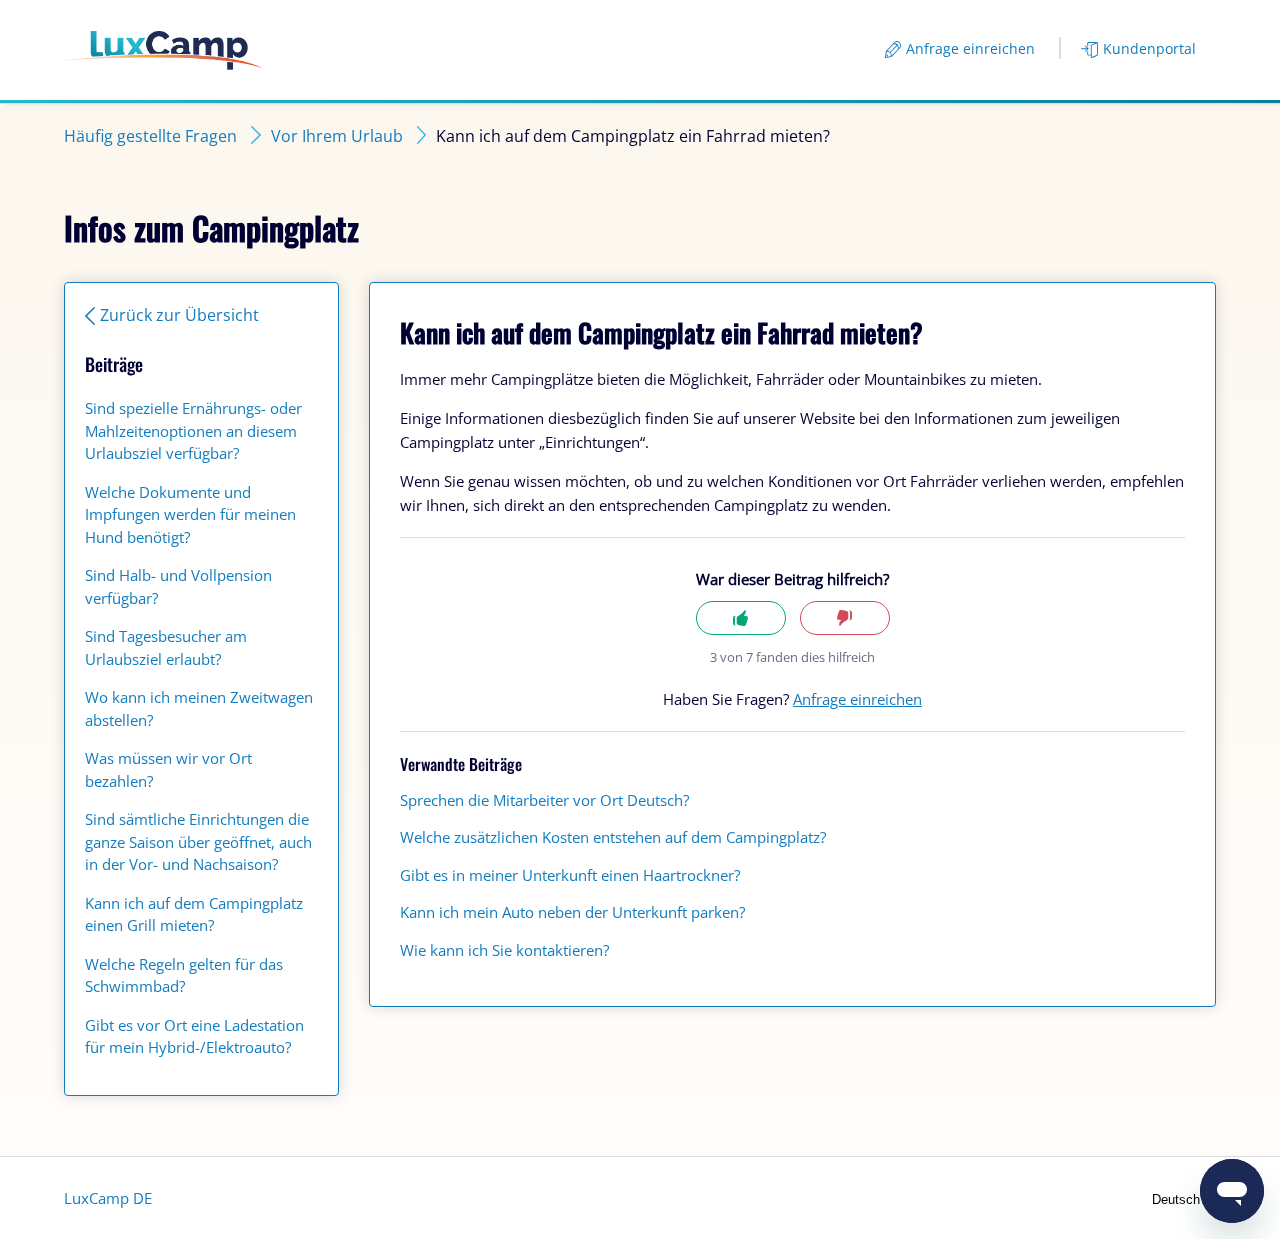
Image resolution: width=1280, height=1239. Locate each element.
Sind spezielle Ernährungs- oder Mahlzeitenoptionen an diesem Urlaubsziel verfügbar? (193, 430)
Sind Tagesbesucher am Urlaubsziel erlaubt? (166, 647)
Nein (845, 618)
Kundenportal (1149, 48)
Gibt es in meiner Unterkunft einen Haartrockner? (570, 875)
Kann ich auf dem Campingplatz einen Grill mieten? (194, 914)
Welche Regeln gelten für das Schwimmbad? (184, 975)
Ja (741, 618)
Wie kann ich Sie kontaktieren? (504, 950)
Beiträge (114, 364)
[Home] (163, 50)
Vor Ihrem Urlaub (337, 136)
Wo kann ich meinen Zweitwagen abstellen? (199, 708)
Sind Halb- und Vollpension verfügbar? (178, 586)
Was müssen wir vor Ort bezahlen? (168, 769)
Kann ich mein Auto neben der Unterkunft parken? (572, 912)
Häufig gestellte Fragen (150, 136)
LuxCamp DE (108, 1198)
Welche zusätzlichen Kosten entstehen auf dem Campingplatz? (613, 837)
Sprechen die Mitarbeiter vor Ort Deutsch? (544, 800)
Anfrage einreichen (970, 48)
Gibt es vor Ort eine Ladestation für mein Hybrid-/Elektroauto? (194, 1036)
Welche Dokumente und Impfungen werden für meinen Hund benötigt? (190, 514)
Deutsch (1178, 1199)
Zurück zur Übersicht (179, 315)
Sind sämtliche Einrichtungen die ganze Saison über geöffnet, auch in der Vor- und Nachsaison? (198, 841)
